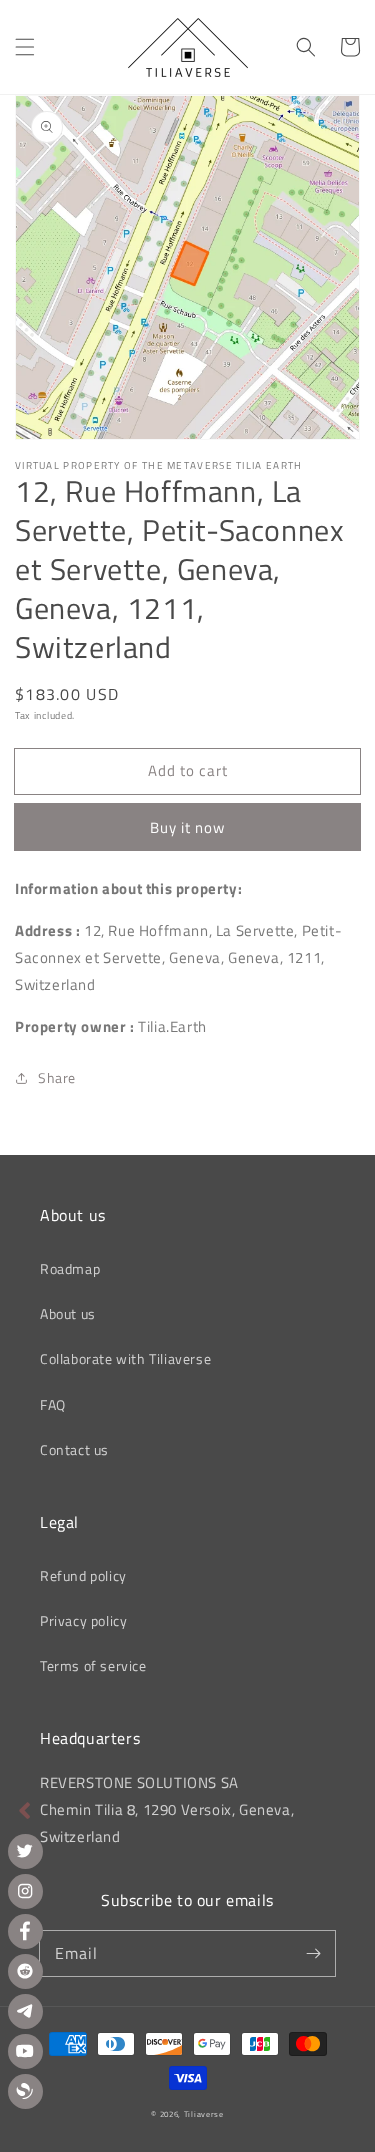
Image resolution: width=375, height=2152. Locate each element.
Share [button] (57, 1077)
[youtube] (25, 2051)
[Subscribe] (313, 1953)
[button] (25, 47)
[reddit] (25, 1971)
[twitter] (25, 1851)
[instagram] (25, 1891)
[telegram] (25, 2011)
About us (68, 1313)
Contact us (74, 1449)
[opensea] (25, 2091)
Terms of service (93, 1665)
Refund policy (83, 1575)
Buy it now (187, 827)
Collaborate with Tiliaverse (125, 1358)
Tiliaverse (204, 2114)
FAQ (53, 1404)
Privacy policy (83, 1620)
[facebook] (25, 1931)
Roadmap (70, 1268)
